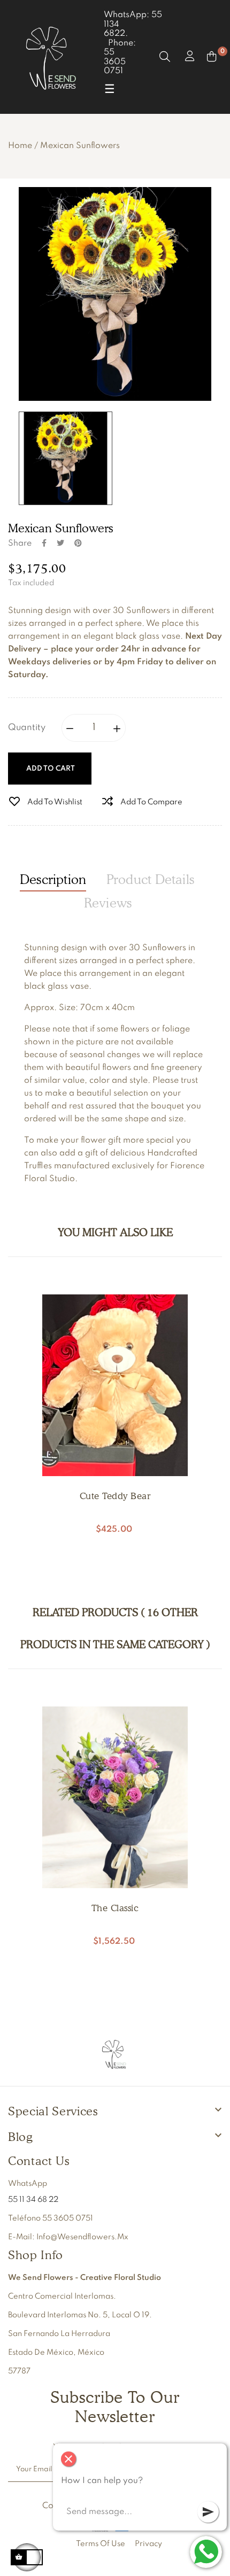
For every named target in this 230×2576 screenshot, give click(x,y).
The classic (115, 1908)
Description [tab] (53, 879)
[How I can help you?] (206, 2552)
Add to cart (50, 769)
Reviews (108, 903)
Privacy (148, 2544)
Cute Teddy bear (115, 1496)
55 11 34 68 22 (33, 2200)
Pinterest (78, 543)
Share (44, 543)
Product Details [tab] (151, 879)
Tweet (60, 543)
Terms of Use (101, 2544)
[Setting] (189, 57)
